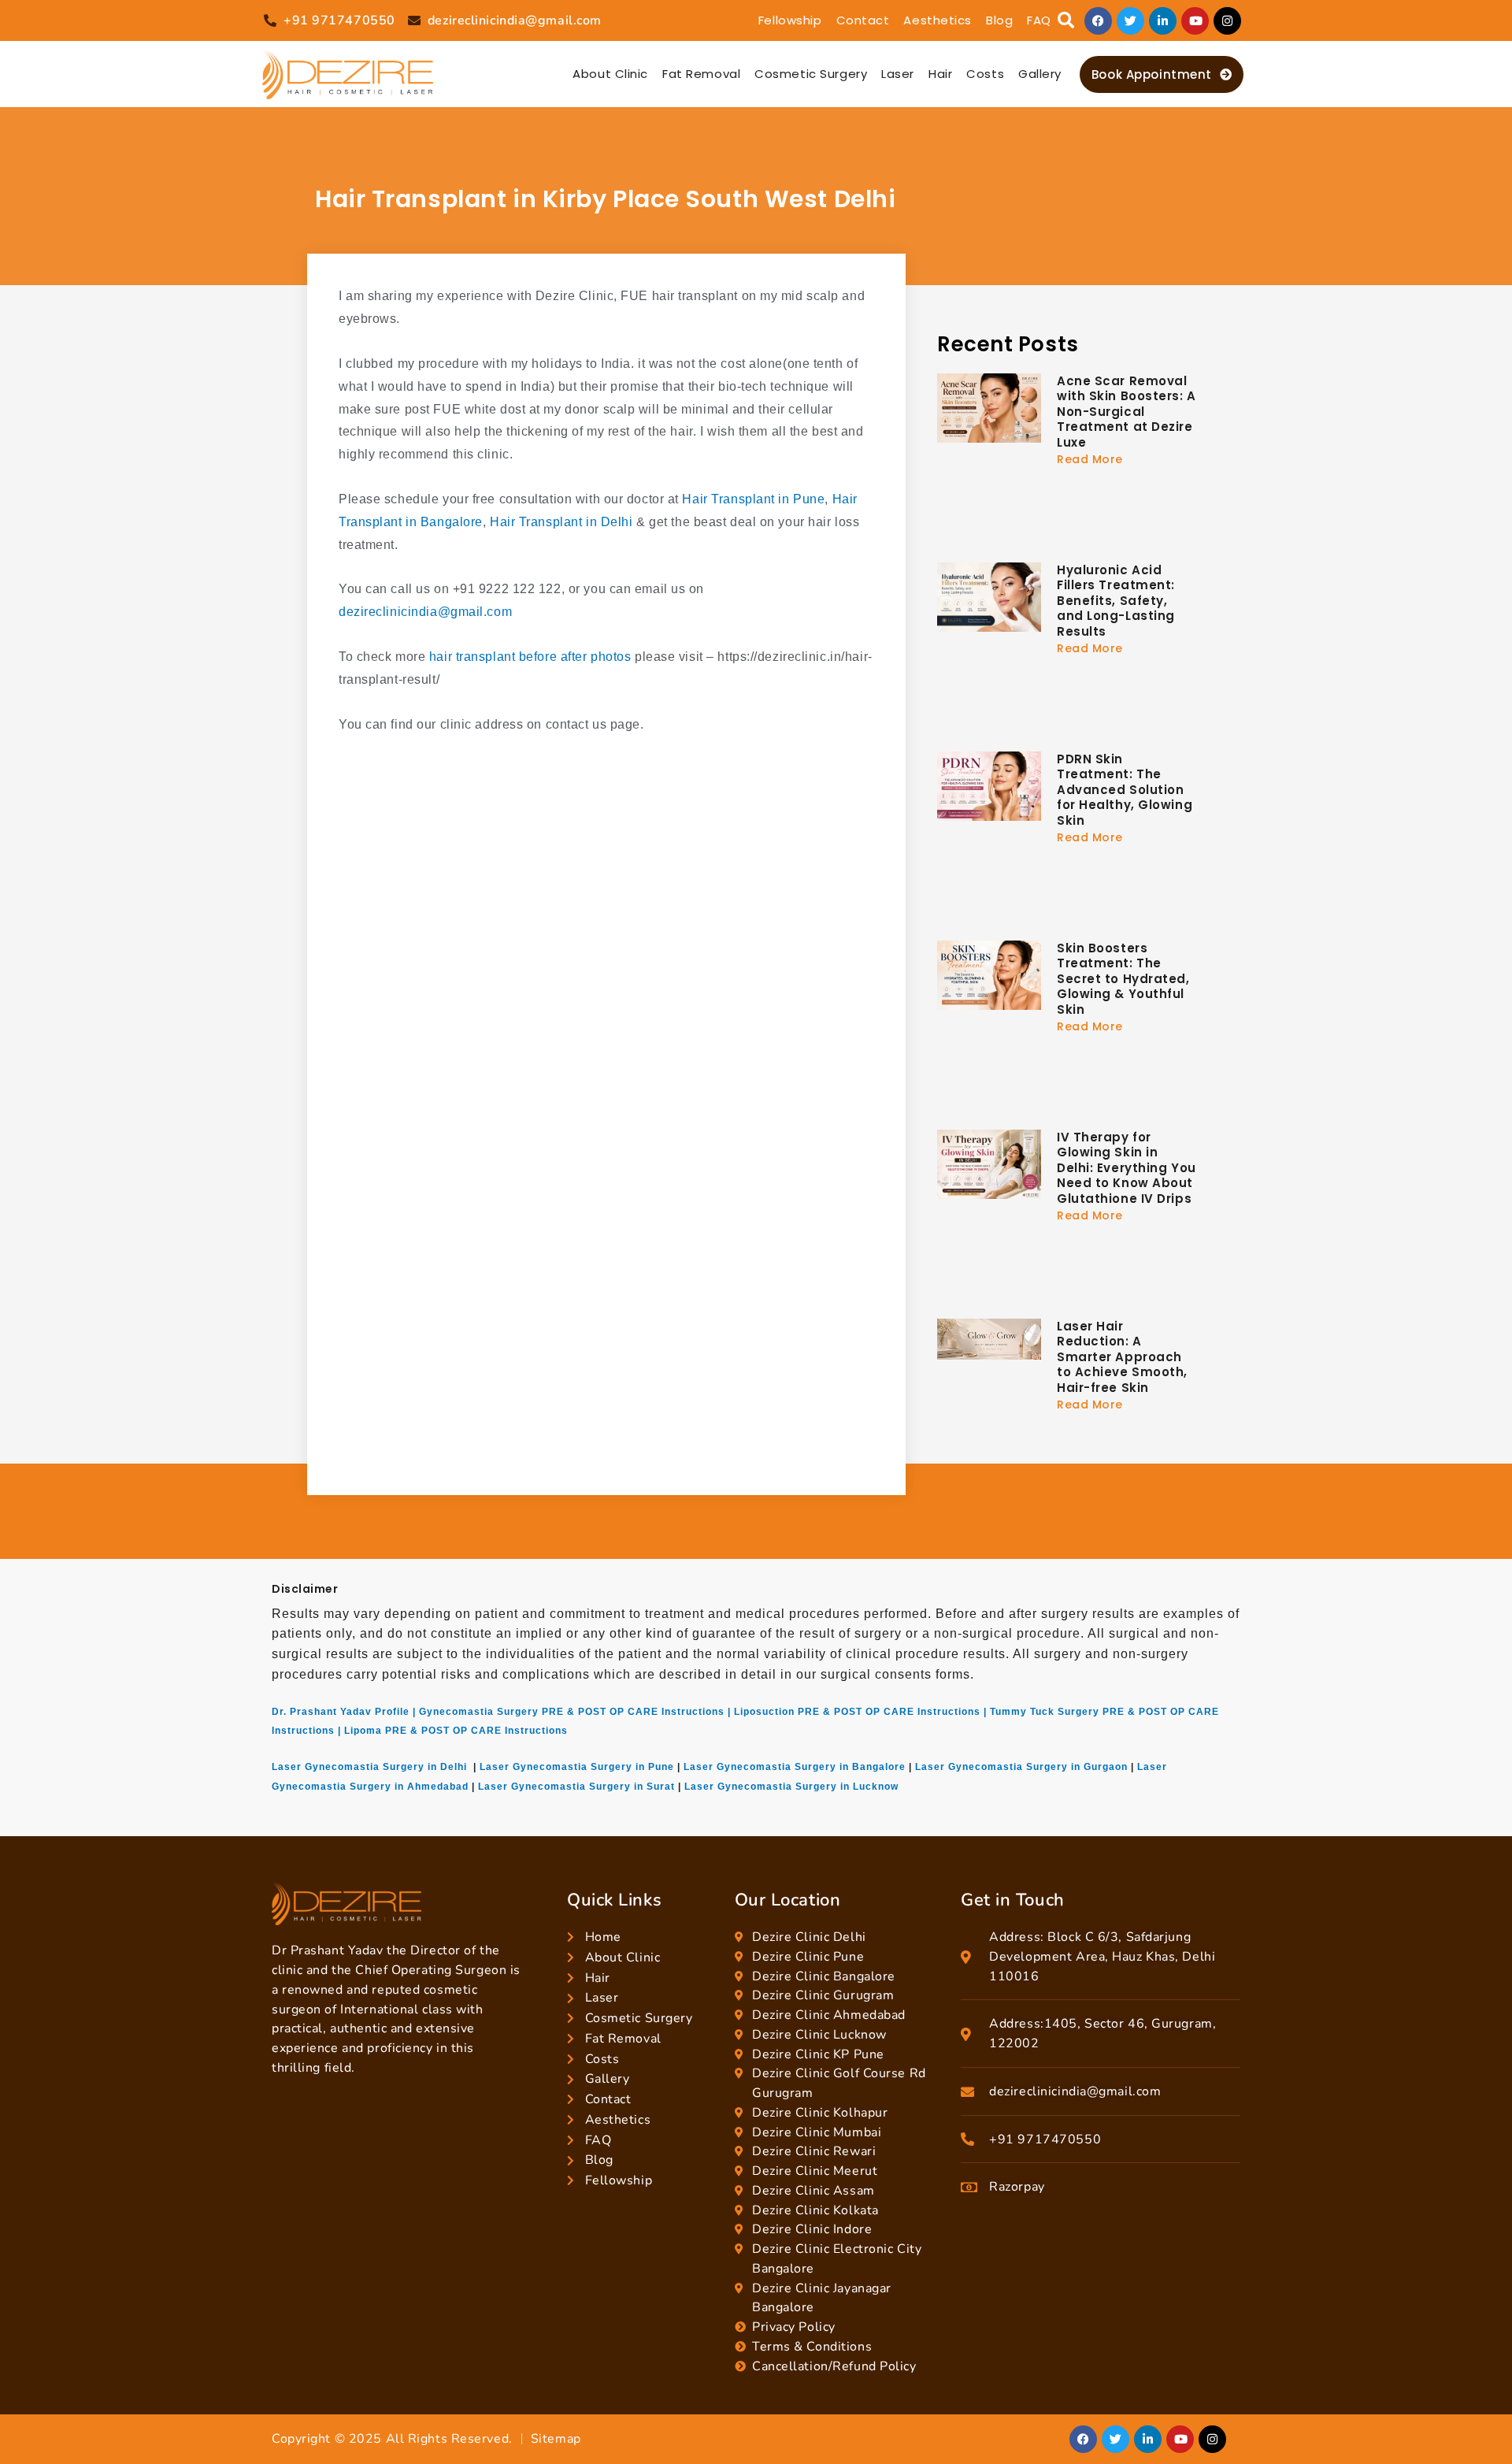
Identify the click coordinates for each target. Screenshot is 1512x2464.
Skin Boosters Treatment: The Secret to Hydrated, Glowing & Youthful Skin (1123, 979)
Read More (1090, 459)
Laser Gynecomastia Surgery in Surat (576, 1787)
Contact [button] (863, 20)
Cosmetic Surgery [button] (811, 74)
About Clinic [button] (610, 74)
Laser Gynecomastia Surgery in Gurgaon (1021, 1767)
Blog (999, 20)
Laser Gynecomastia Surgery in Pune (577, 1767)
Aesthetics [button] (938, 20)
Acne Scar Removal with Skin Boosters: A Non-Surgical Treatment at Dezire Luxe (1127, 412)
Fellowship (790, 20)
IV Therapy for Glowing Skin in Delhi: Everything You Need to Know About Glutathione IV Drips (1127, 1168)
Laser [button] (898, 74)
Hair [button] (940, 74)
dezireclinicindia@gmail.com (425, 612)
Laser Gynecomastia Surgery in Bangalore (795, 1767)
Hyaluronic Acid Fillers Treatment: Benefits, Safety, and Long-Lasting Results (1116, 601)
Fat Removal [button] (701, 74)
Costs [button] (985, 74)
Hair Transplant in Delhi (561, 522)
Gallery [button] (1040, 74)
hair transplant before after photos (530, 657)
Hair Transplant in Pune (753, 499)
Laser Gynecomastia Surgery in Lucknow (791, 1787)
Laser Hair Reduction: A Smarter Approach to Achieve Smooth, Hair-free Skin (1122, 1357)
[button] (1066, 21)
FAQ (1039, 20)
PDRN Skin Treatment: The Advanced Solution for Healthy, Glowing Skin (1125, 790)
